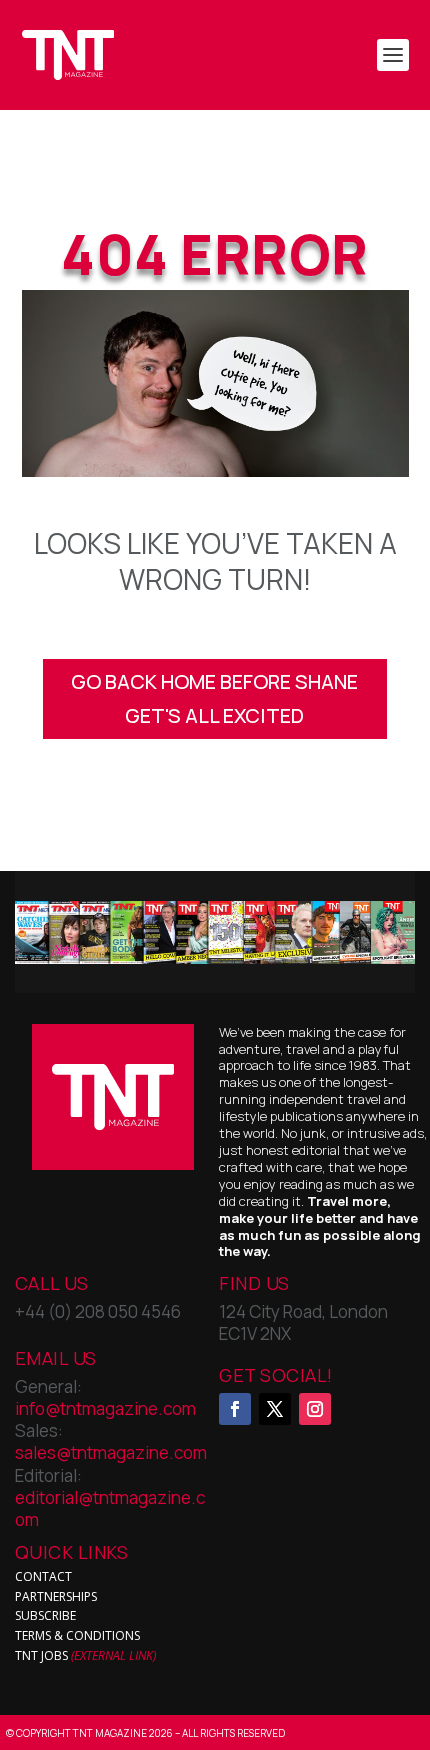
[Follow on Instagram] (315, 1409)
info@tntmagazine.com (105, 1408)
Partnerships (56, 1596)
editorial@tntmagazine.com (110, 1508)
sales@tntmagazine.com (111, 1452)
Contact (43, 1576)
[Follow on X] (275, 1409)
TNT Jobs (41, 1655)
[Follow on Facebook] (235, 1409)
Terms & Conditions (77, 1635)
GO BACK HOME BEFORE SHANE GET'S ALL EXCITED (214, 698)
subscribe (45, 1615)
